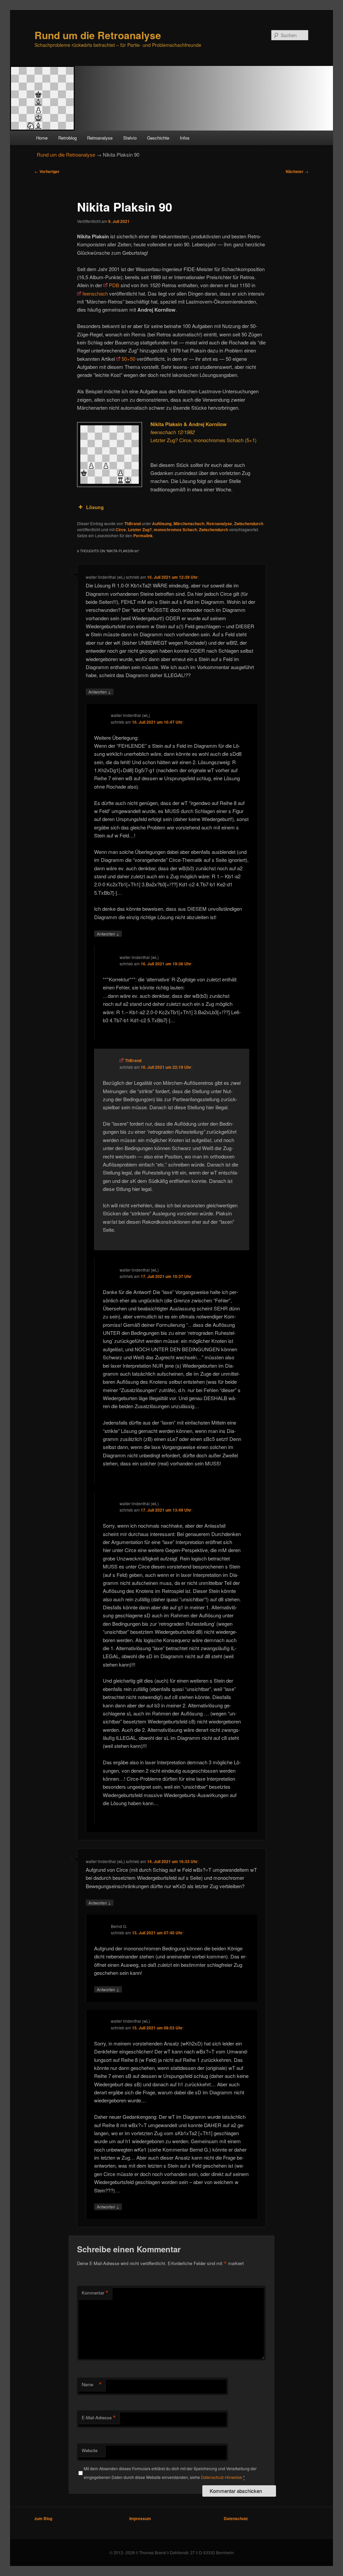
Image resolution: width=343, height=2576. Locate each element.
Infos (185, 138)
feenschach (95, 293)
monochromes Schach (175, 530)
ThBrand (132, 524)
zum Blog (43, 2518)
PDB (114, 285)
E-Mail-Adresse (99, 2418)
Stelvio (130, 138)
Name (92, 2385)
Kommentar (95, 2293)
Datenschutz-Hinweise (222, 2477)
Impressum (140, 2518)
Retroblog (67, 138)
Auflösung (162, 524)
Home (42, 138)
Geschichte (158, 138)
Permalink (143, 536)
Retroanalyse (100, 138)
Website (90, 2450)
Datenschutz (236, 2518)
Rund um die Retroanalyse (98, 35)
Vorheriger (47, 171)
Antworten (100, 692)
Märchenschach (189, 524)
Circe (121, 530)
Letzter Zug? (140, 530)
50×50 (128, 359)
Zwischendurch (249, 524)
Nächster (297, 171)
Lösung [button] (95, 507)
